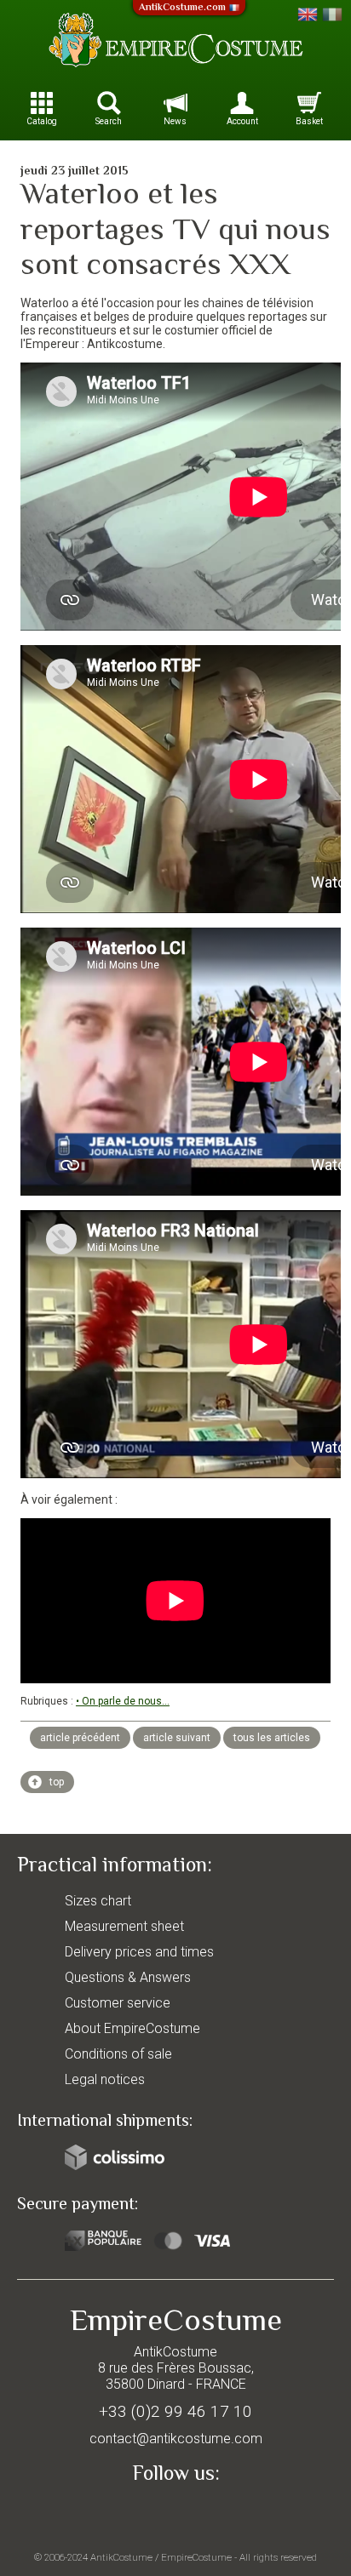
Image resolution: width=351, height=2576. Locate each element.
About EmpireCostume (132, 2028)
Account (242, 121)
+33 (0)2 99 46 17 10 (175, 2411)
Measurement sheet (124, 1926)
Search (109, 121)
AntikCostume (121, 2557)
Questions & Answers (128, 1977)
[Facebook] (175, 2513)
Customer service (118, 2003)
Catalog (42, 121)
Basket (309, 121)
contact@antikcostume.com (176, 2439)
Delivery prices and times (139, 1952)
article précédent (80, 1738)
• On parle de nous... (123, 1701)
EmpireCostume (196, 2557)
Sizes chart (98, 1901)
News (175, 121)
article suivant (177, 1738)
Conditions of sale (118, 2054)
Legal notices (105, 2079)
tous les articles (272, 1738)
